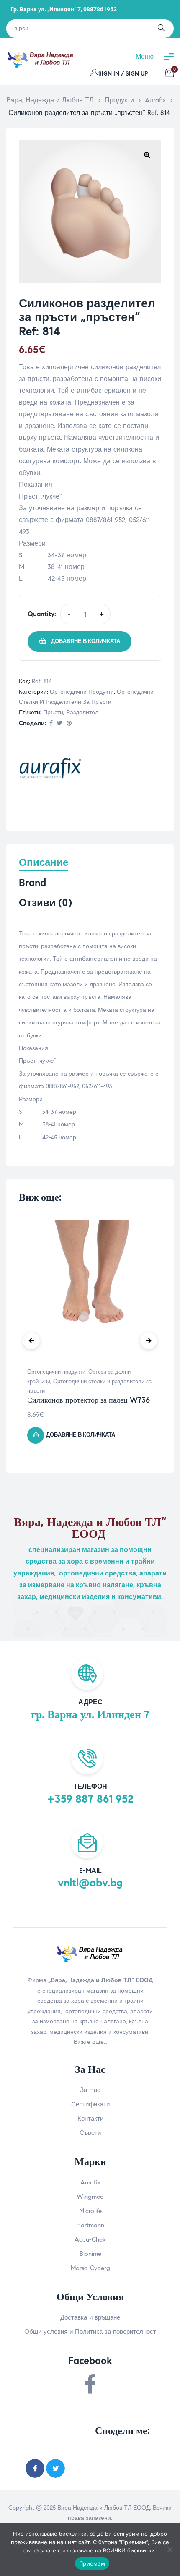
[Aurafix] (50, 770)
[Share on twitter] (55, 2468)
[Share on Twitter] (60, 724)
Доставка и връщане (90, 2317)
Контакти (90, 2119)
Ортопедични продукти (82, 692)
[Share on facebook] (51, 724)
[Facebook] (90, 2385)
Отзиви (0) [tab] (45, 903)
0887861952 (100, 9)
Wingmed (90, 2197)
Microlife (90, 2211)
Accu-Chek (90, 2239)
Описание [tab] (44, 863)
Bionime (90, 2254)
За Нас (90, 2090)
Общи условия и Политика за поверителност (90, 2332)
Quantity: (42, 614)
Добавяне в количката (86, 641)
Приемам (92, 2563)
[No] (170, 2550)
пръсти (53, 712)
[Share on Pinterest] (69, 724)
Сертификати (90, 2104)
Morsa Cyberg (90, 2268)
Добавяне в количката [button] (81, 1435)
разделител (82, 712)
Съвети (90, 2133)
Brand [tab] (32, 883)
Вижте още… (90, 2042)
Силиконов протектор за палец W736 (89, 1400)
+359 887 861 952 (90, 1799)
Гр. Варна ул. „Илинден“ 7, (46, 9)
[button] (147, 154)
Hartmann (90, 2225)
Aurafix (90, 2182)
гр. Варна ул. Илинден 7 (90, 1714)
